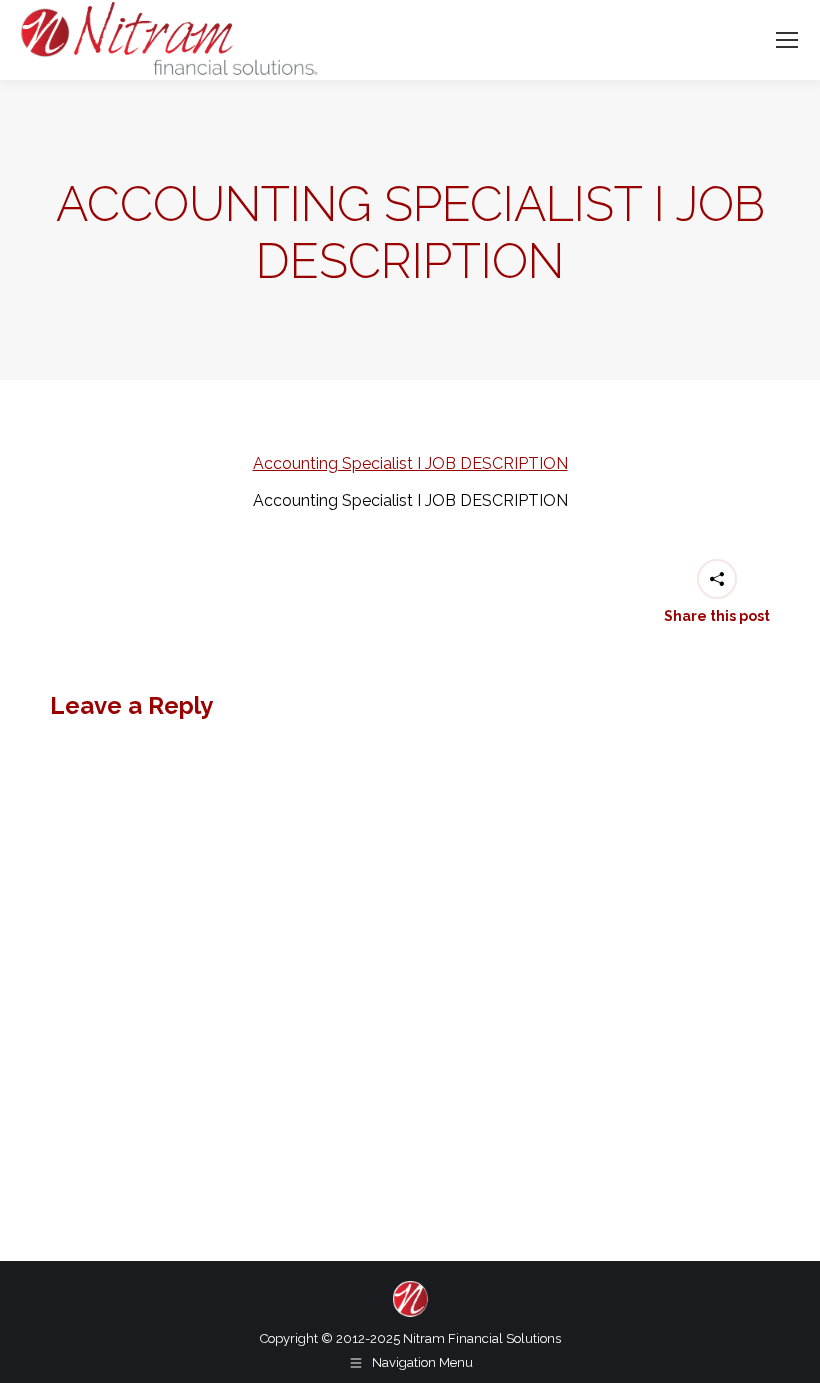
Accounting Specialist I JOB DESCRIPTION (410, 463)
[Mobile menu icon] (787, 40)
